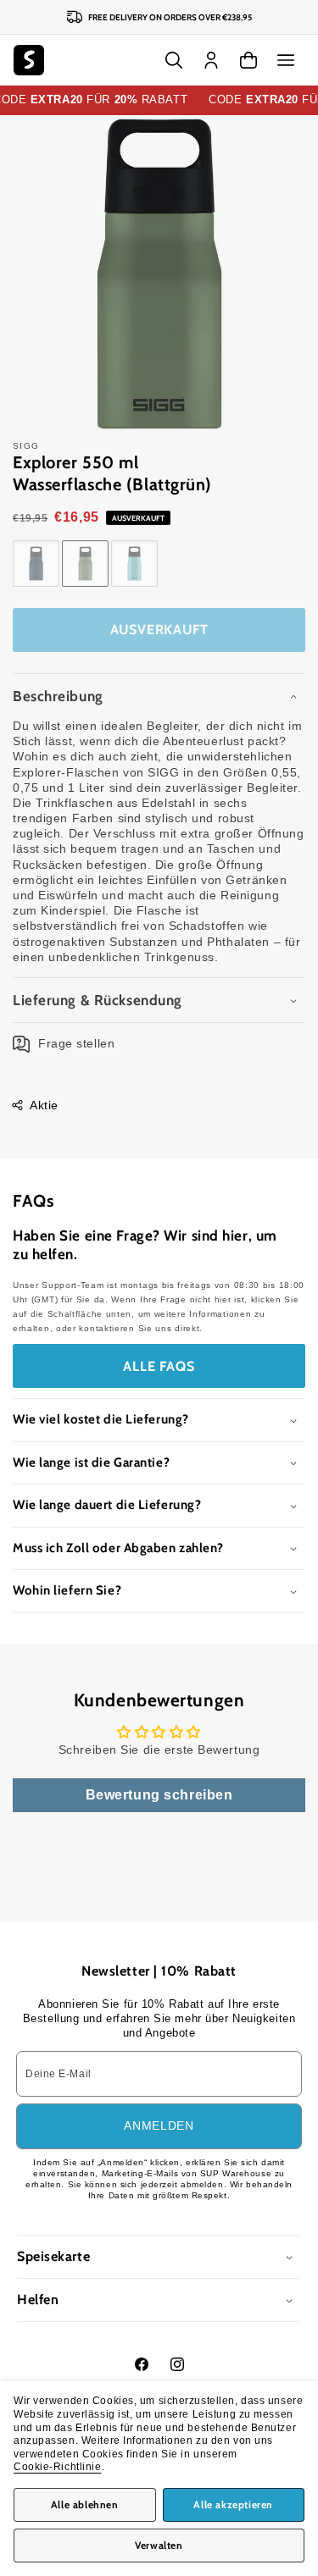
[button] (286, 60)
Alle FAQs (159, 1366)
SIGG (26, 446)
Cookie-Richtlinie (58, 2467)
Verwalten (159, 2545)
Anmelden (159, 2125)
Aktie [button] (44, 1105)
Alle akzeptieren (233, 2504)
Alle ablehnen (85, 2504)
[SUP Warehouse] (29, 60)
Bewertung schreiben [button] (159, 1795)
